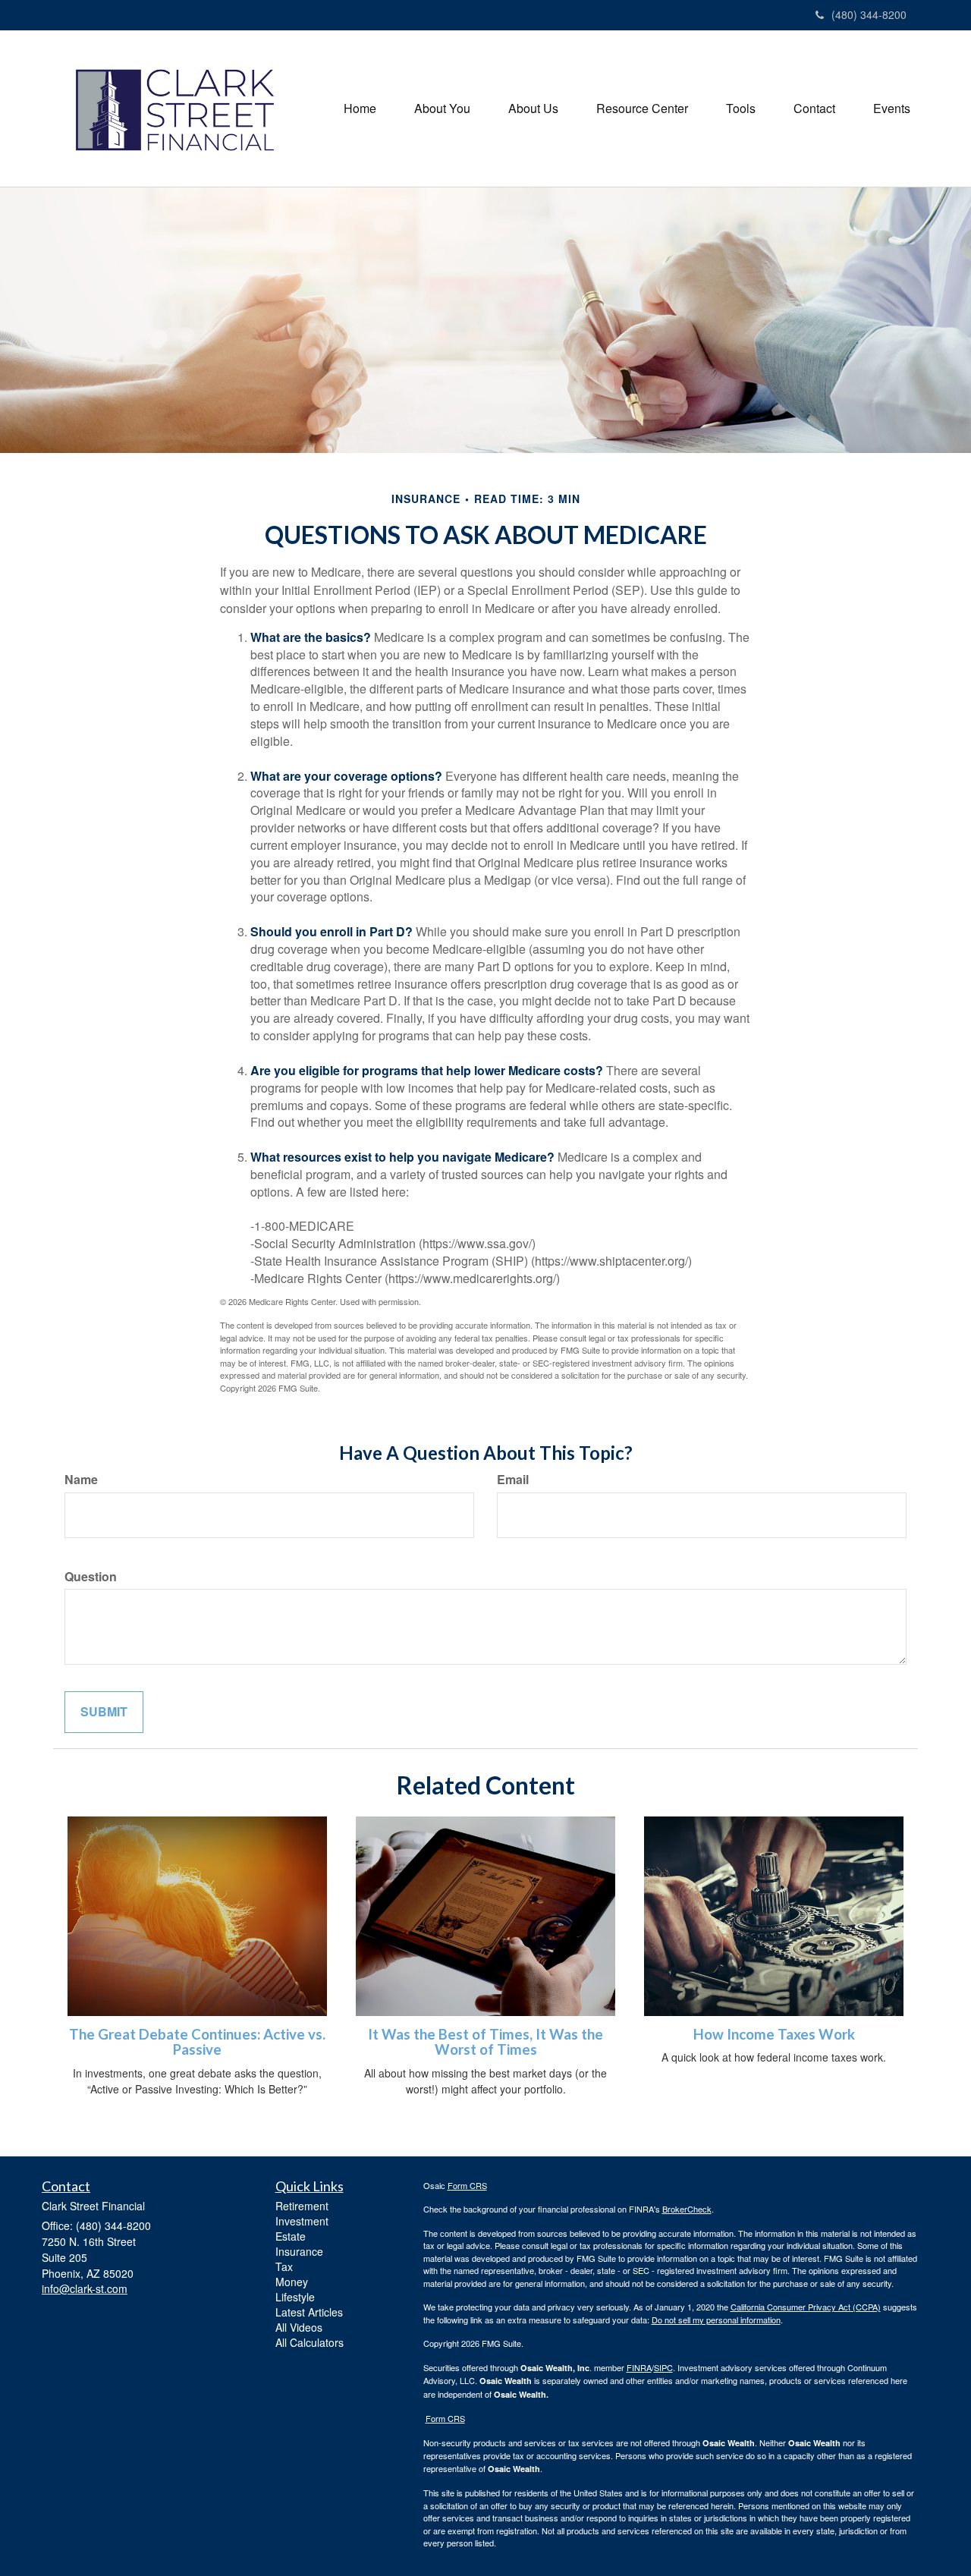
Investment (302, 2221)
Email (513, 1480)
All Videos (299, 2327)
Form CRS (467, 2185)
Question (91, 1577)
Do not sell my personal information (716, 2320)
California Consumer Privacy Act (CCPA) (806, 2307)
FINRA (639, 2367)
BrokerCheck (687, 2209)
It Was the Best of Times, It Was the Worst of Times (485, 2042)
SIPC (663, 2367)
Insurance (299, 2251)
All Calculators (310, 2342)
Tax (284, 2266)
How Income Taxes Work (774, 2034)
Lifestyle (295, 2297)
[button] (442, 109)
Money (292, 2282)
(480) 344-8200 (869, 14)
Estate (291, 2236)
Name (81, 1480)
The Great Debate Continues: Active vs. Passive (197, 2042)
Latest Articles (309, 2312)
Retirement (302, 2206)
